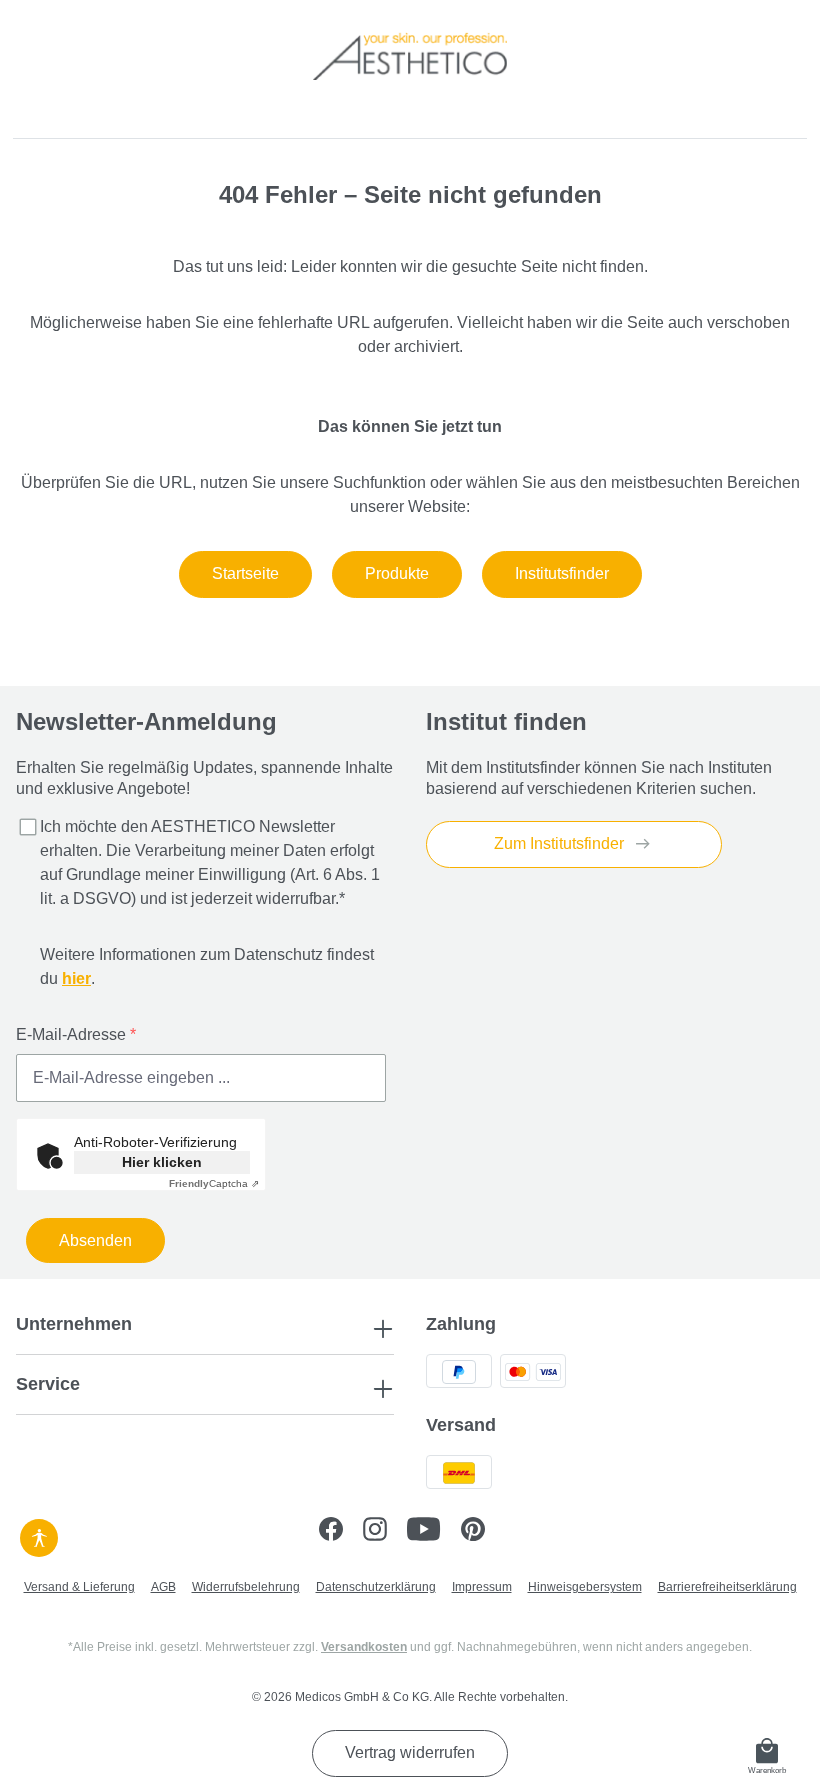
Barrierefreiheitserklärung (727, 1587)
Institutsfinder (562, 573)
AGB (163, 1587)
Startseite (245, 573)
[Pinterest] (481, 1531)
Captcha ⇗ (214, 1183)
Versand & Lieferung (79, 1587)
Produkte (397, 573)
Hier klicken (162, 1162)
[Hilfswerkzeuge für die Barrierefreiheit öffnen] (39, 1535)
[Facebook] (341, 1531)
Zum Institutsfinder (561, 843)
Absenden (95, 1240)
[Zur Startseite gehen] (410, 56)
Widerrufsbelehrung (246, 1587)
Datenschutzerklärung (376, 1587)
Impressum (482, 1587)
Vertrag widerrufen (410, 1752)
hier (76, 978)
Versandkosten (364, 1647)
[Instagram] (385, 1531)
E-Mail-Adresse (76, 1034)
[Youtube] (434, 1531)
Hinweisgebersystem (585, 1587)
